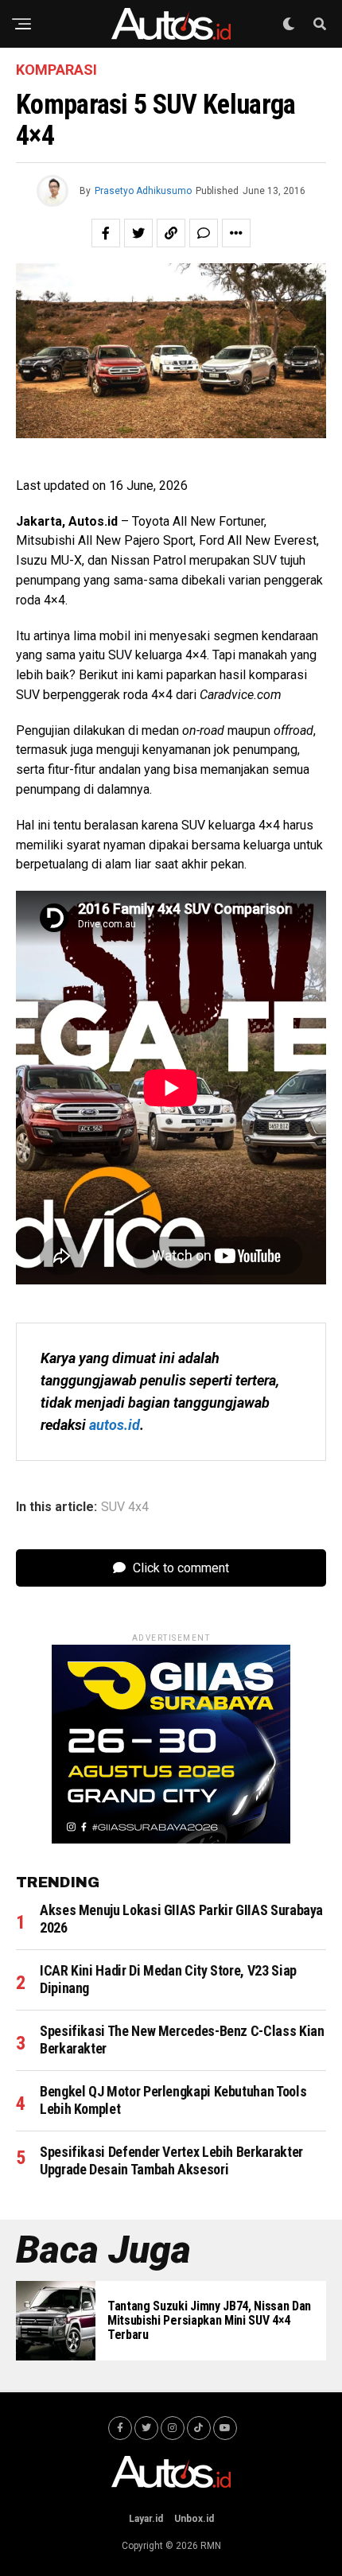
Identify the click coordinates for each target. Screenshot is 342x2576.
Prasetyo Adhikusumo (143, 191)
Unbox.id (194, 2519)
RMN (211, 2546)
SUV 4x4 (125, 1507)
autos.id (115, 1425)
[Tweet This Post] (138, 233)
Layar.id (146, 2519)
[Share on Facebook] (106, 233)
